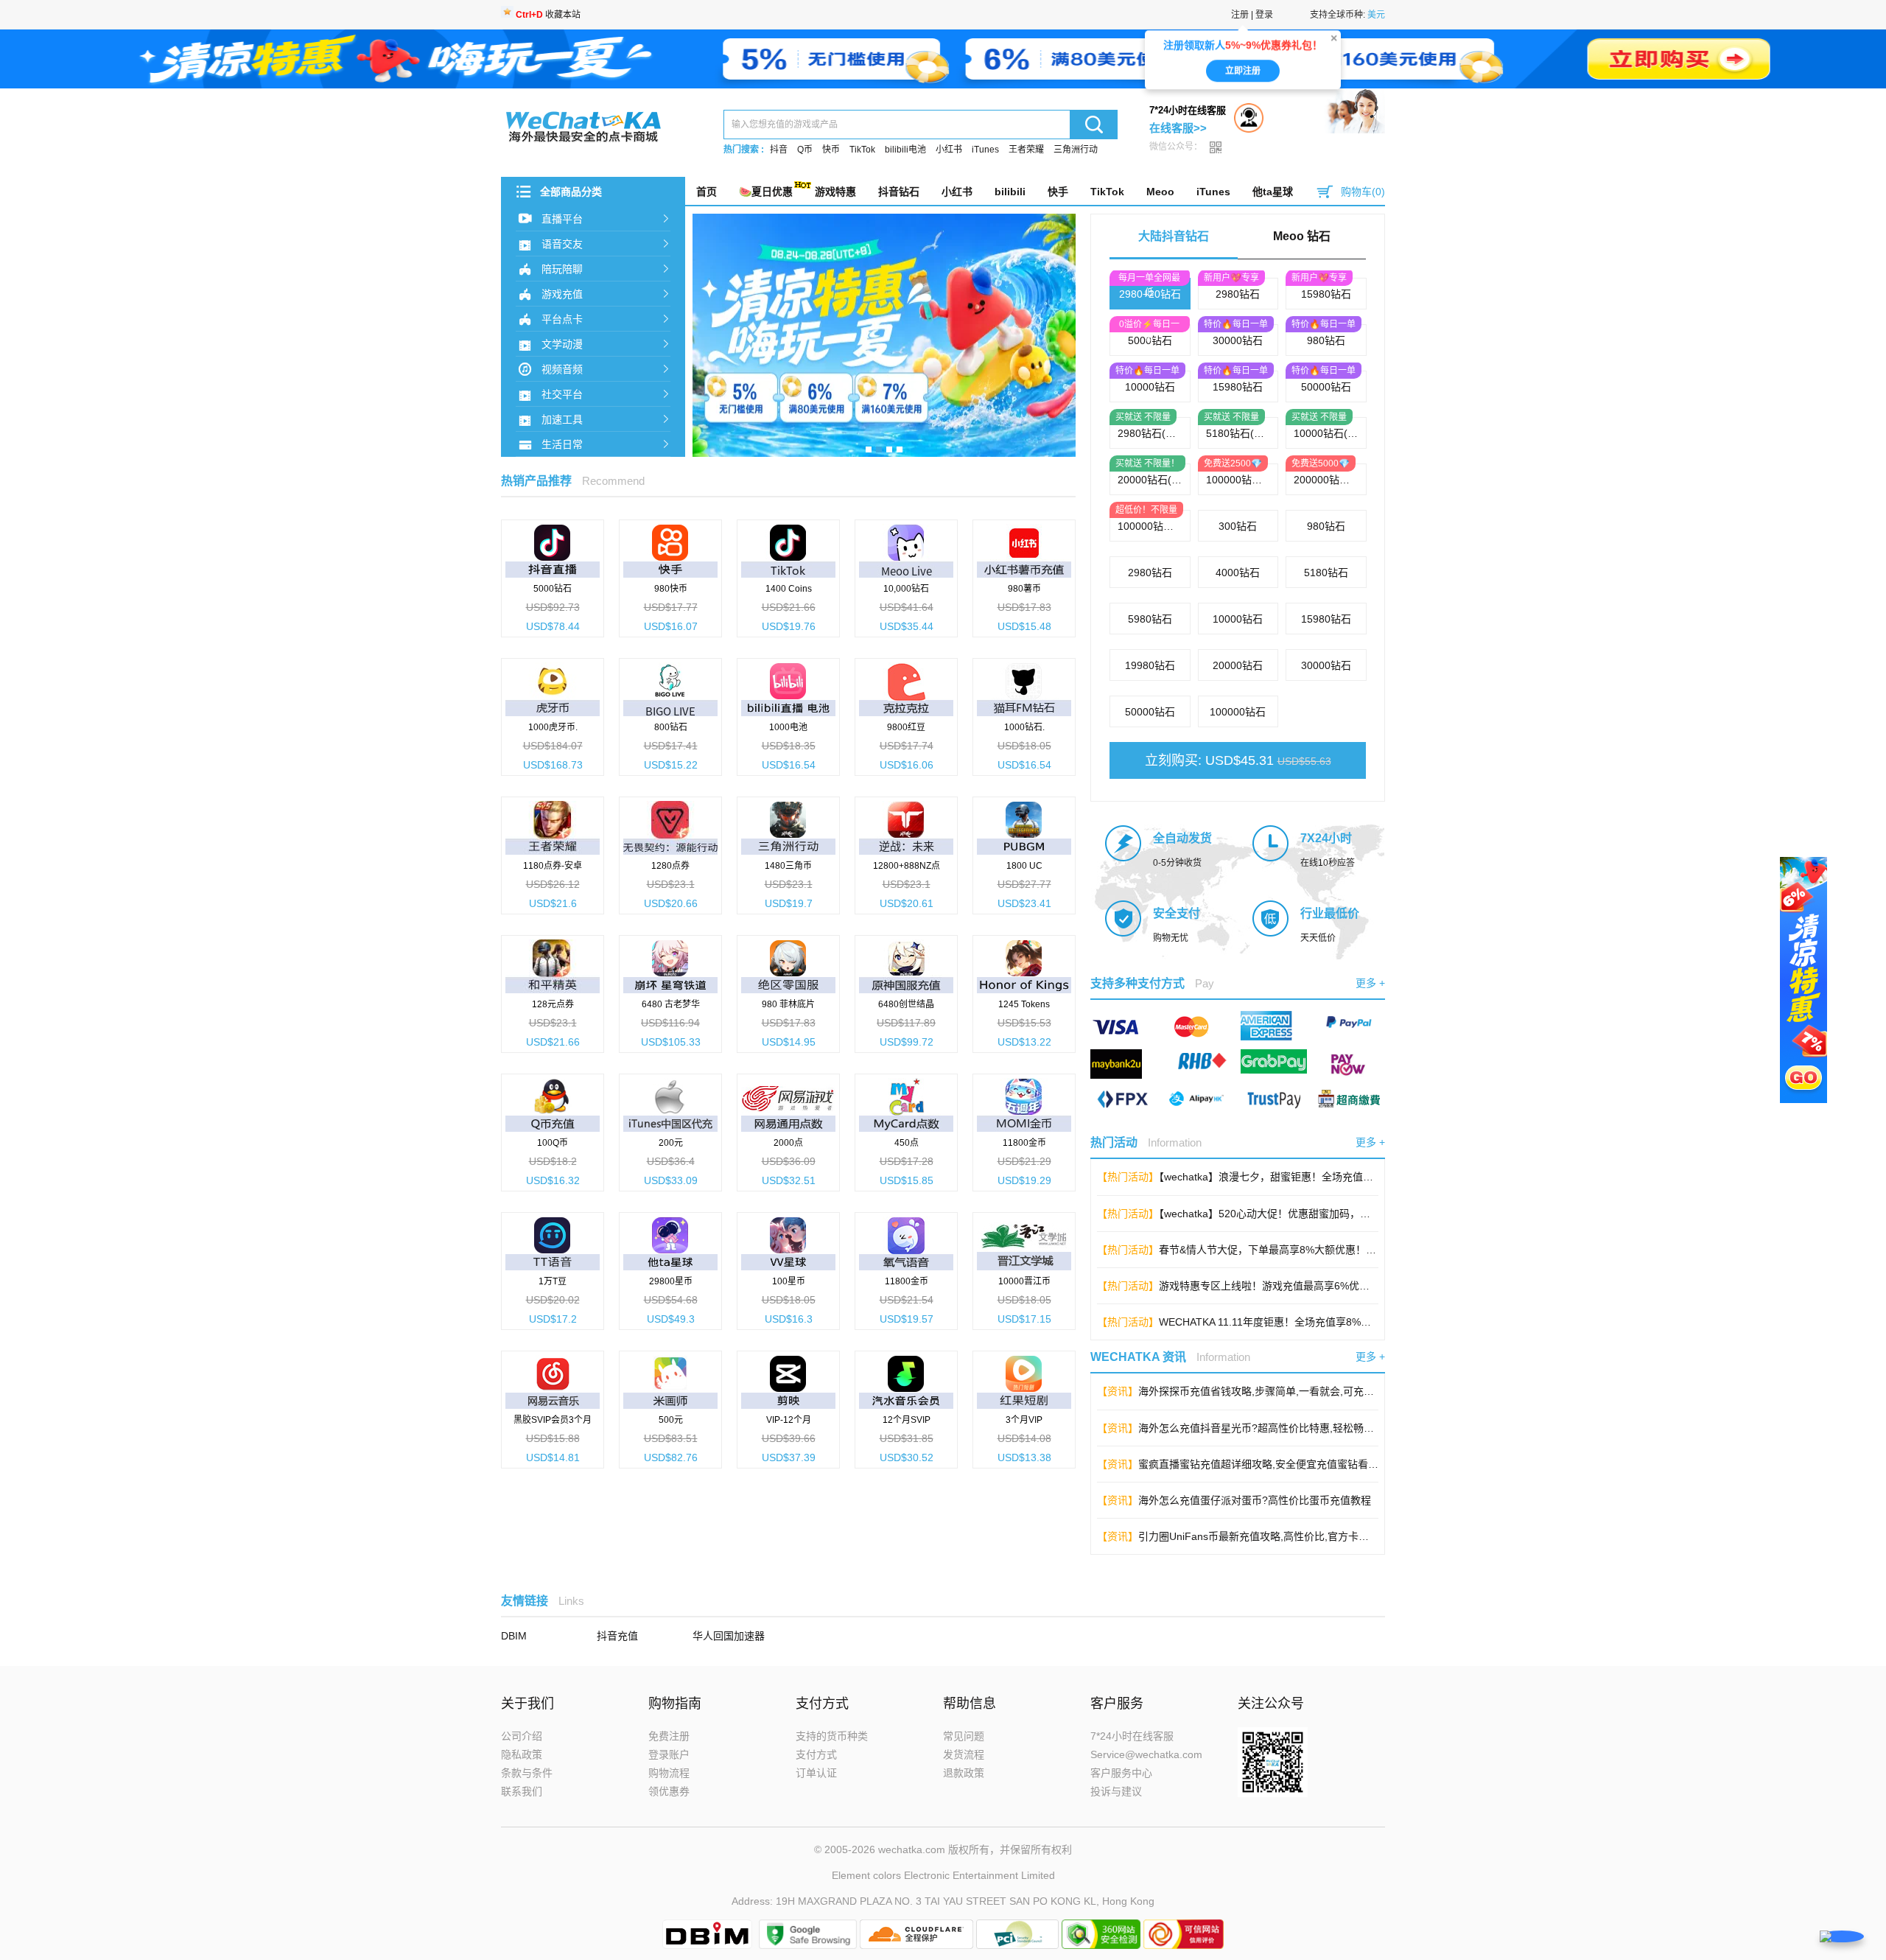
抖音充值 (617, 1636)
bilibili (1010, 192)
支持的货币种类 (832, 1736)
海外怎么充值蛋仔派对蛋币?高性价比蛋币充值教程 (1255, 1500)
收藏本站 (548, 15)
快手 (1058, 192)
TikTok (862, 150)
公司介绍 (522, 1736)
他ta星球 (1273, 192)
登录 (1264, 15)
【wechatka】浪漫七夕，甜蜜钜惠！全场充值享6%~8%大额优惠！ (1310, 1177)
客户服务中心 (1121, 1773)
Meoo (1160, 192)
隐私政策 (522, 1754)
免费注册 (669, 1736)
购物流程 (669, 1773)
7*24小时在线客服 (1132, 1736)
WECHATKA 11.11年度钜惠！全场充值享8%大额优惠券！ (1291, 1322)
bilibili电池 (905, 150)
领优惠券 (669, 1791)
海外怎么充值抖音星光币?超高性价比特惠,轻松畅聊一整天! (1273, 1428)
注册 (1240, 15)
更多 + (1370, 983)
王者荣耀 (1026, 150)
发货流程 (964, 1754)
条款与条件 (527, 1773)
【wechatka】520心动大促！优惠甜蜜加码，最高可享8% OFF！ (1305, 1214)
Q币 (805, 150)
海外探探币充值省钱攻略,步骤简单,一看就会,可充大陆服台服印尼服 (1292, 1391)
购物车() (1363, 192)
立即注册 (1243, 70)
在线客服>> (1178, 128)
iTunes (985, 150)
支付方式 (816, 1754)
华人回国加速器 (729, 1636)
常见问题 (964, 1736)
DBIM (514, 1636)
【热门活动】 (1128, 1177)
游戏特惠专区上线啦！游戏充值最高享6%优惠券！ (1275, 1286)
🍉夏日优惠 (766, 192)
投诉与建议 (1116, 1791)
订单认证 (816, 1773)
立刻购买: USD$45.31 (1238, 760)
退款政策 (964, 1773)
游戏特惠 (835, 192)
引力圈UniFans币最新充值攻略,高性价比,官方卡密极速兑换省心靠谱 (1295, 1536)
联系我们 (522, 1791)
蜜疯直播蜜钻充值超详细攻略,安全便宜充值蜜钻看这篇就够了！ (1284, 1464)
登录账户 (669, 1754)
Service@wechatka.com (1146, 1754)
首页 (707, 192)
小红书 (949, 150)
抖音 (779, 150)
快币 (831, 150)
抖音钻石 (899, 192)
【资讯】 (1118, 1391)
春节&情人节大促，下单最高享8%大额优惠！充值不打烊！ (1293, 1250)
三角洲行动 (1076, 150)
